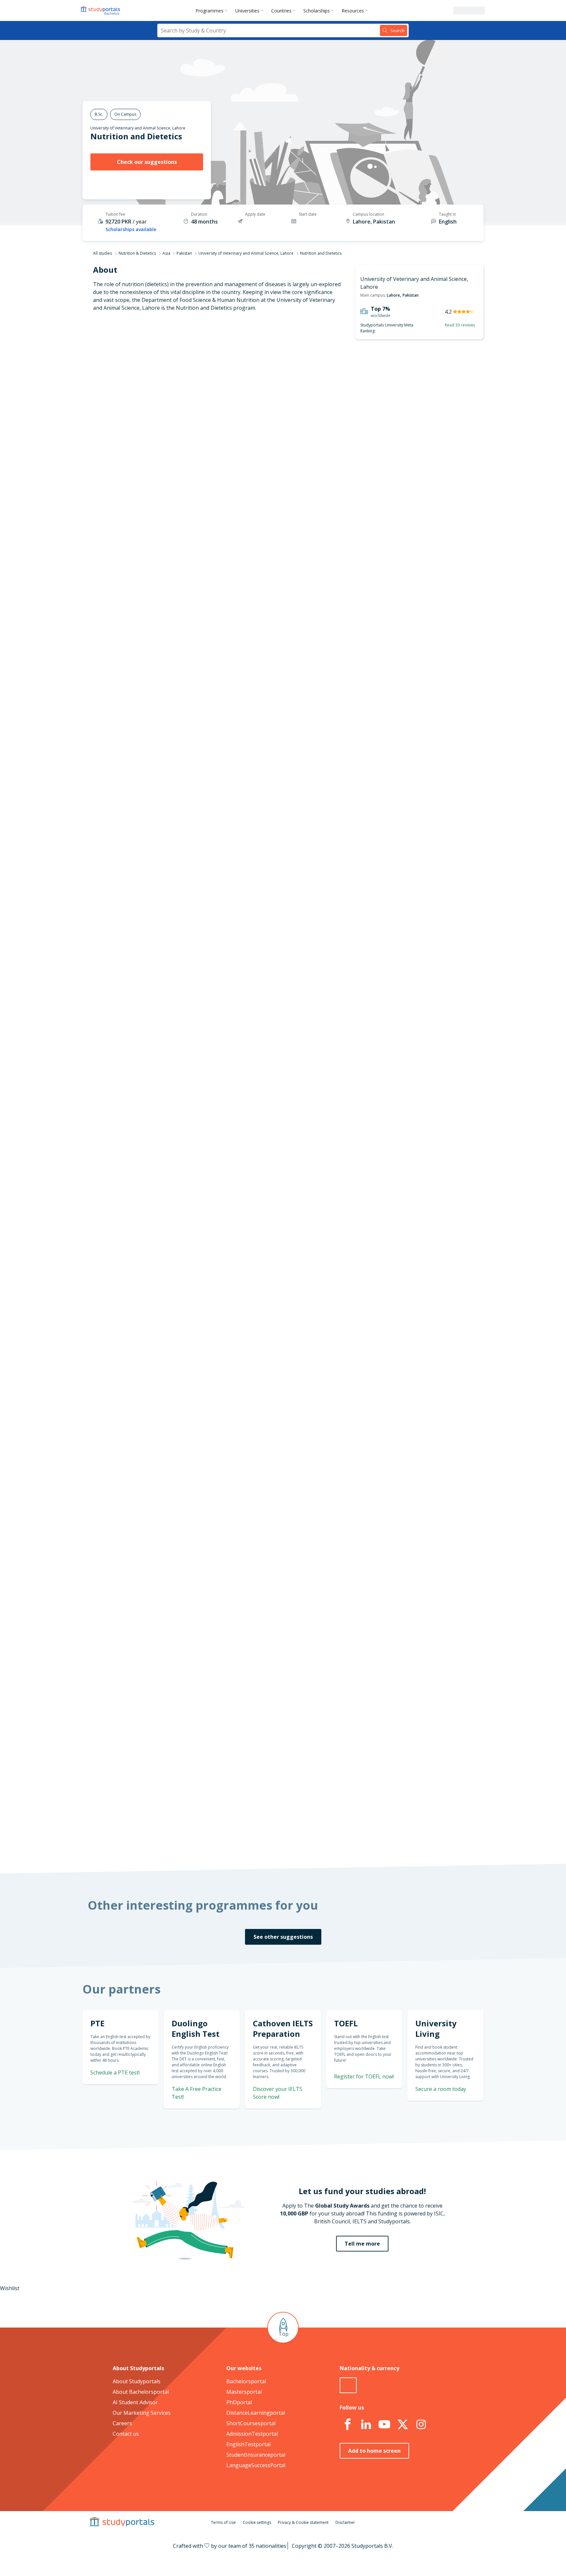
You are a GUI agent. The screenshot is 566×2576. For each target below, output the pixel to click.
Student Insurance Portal (373, 1317)
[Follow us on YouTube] (384, 2425)
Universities (247, 11)
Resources (353, 11)
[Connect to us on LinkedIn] (366, 2425)
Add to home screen (374, 2451)
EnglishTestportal (248, 2444)
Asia (166, 253)
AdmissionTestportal (252, 2434)
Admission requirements (171, 422)
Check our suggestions (147, 162)
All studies (103, 253)
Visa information (181, 469)
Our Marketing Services (142, 2413)
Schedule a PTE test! (115, 2073)
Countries (281, 11)
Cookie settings (257, 2522)
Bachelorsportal (246, 2381)
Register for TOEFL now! (364, 2076)
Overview (190, 390)
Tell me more (362, 2244)
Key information (182, 375)
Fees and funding (180, 438)
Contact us (126, 2434)
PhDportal (239, 2402)
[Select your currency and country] (348, 2385)
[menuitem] (213, 10)
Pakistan (184, 253)
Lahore (393, 295)
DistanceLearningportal (256, 2413)
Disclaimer (345, 2522)
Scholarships (317, 11)
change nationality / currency (262, 1370)
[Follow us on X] (403, 2425)
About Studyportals (137, 2381)
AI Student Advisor (135, 2402)
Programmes (209, 11)
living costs (251, 1540)
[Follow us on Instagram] (421, 2425)
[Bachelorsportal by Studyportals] (101, 10)
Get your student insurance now (275, 1272)
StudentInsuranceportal (256, 2455)
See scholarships (254, 1713)
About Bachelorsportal (141, 2392)
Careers (122, 2423)
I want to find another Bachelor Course (337, 553)
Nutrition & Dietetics (137, 253)
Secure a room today (441, 2089)
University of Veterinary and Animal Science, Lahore (138, 128)
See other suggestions (283, 1937)
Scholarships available (131, 229)
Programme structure (175, 406)
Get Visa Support (413, 1592)
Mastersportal (244, 2392)
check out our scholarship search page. (352, 1840)
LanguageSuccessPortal (256, 2465)
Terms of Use (223, 2522)
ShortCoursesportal (251, 2423)
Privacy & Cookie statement (303, 2522)
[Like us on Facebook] (348, 2425)
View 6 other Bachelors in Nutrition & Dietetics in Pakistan (295, 943)
